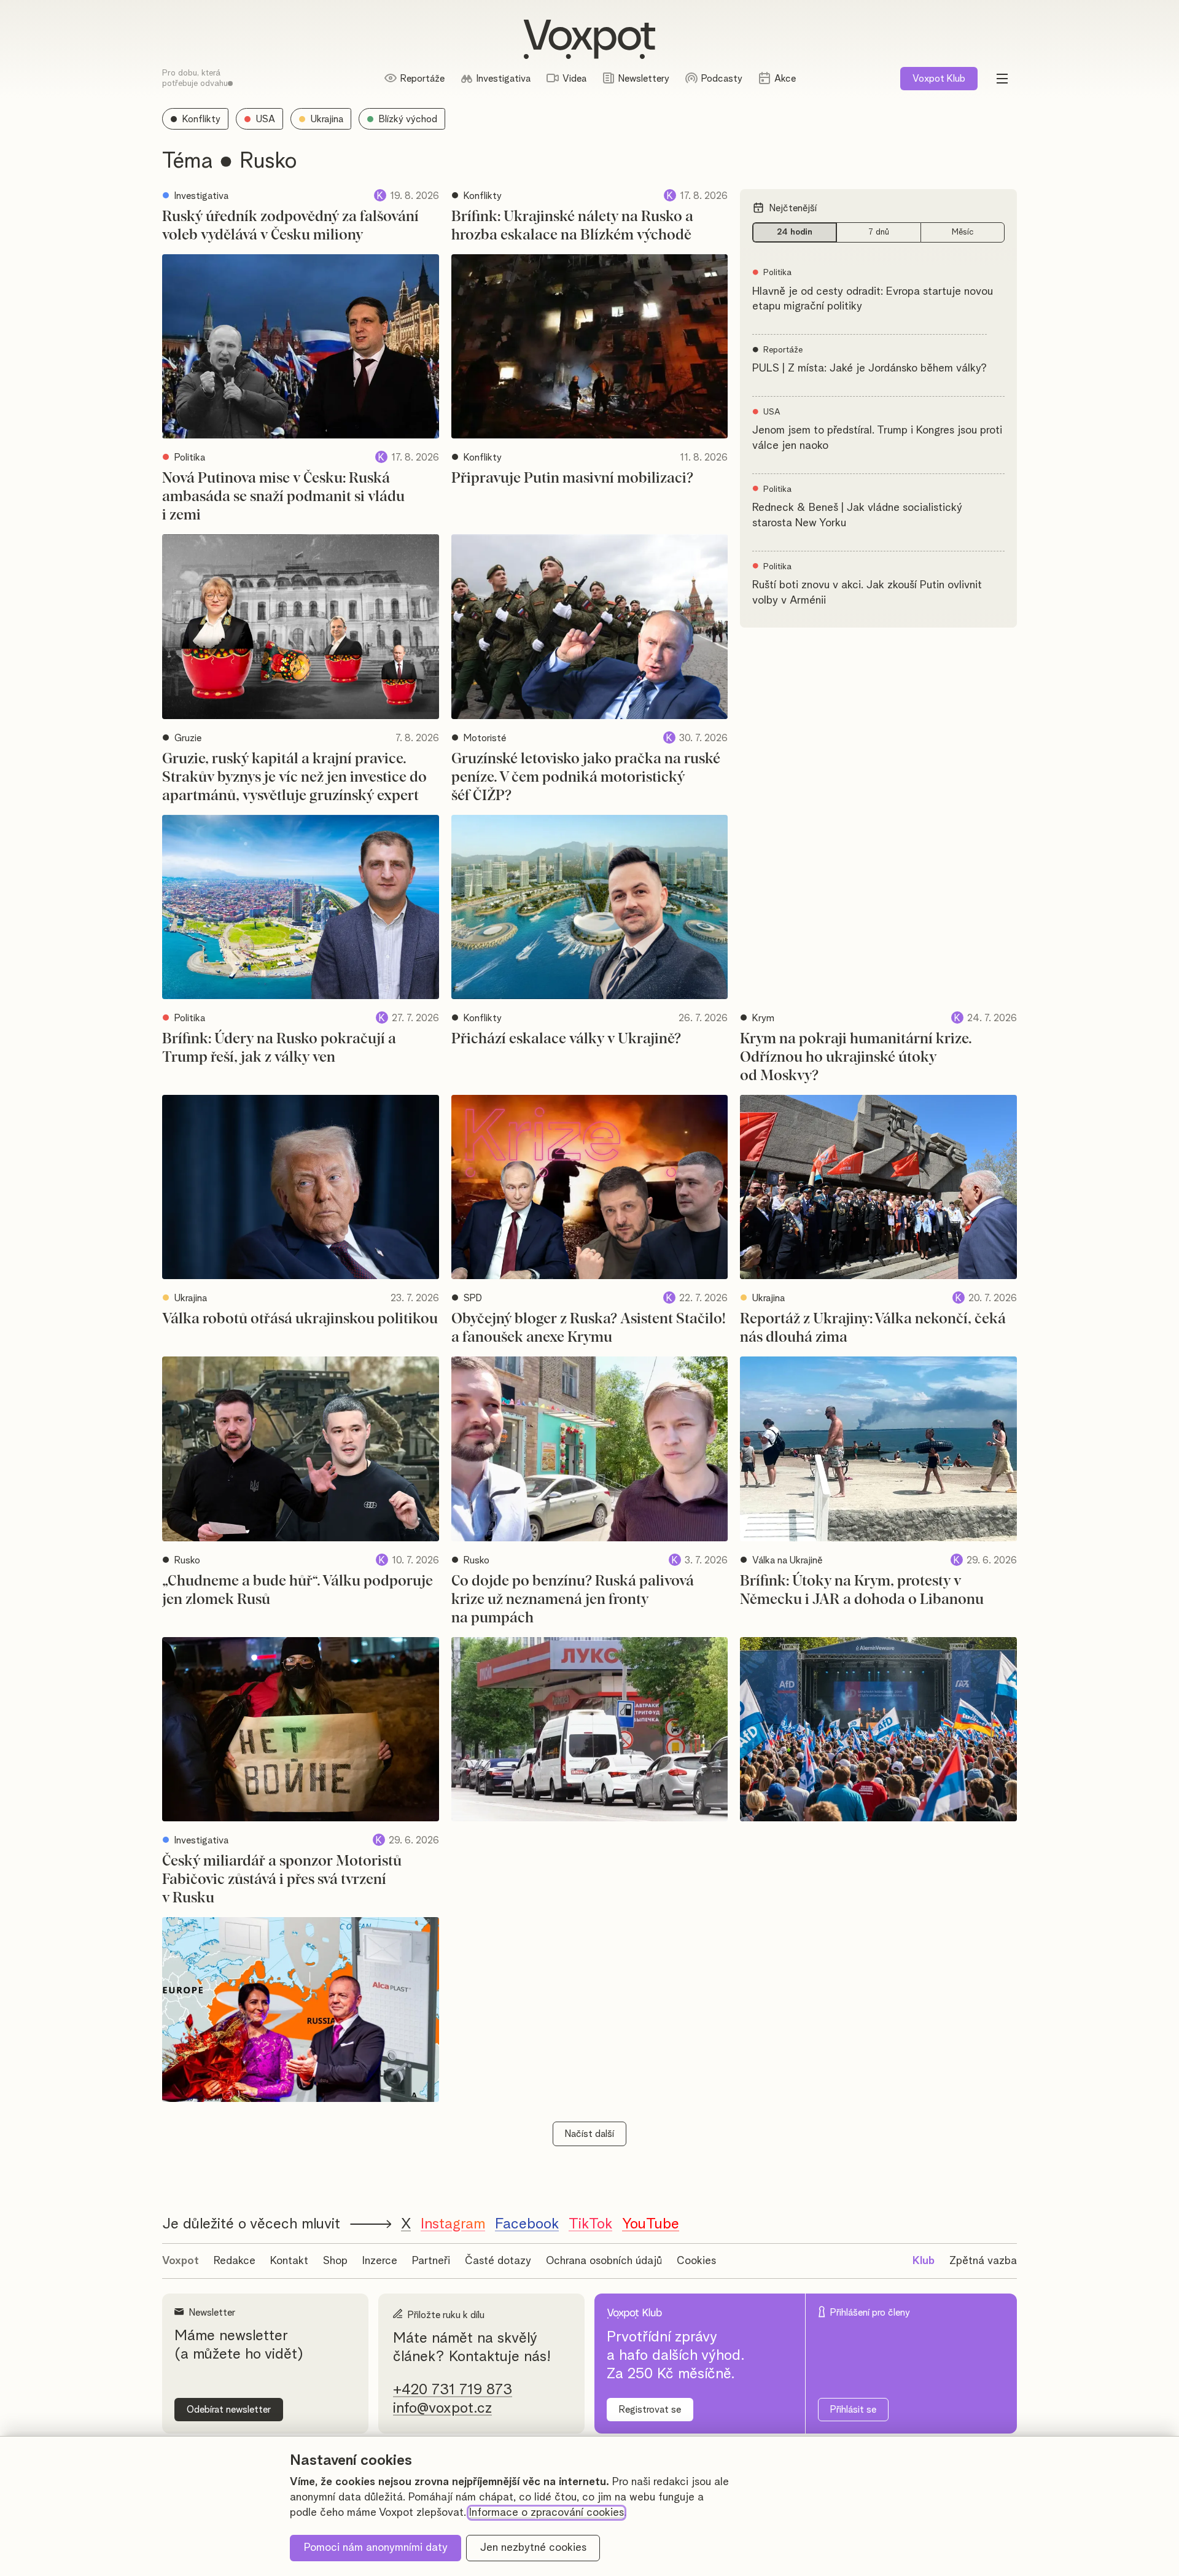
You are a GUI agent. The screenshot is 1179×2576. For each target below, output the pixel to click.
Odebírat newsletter (229, 2410)
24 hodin (795, 232)
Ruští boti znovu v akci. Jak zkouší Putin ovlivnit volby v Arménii (867, 593)
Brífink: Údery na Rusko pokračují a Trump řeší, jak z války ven (279, 1048)
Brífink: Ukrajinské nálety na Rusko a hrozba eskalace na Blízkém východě (572, 226)
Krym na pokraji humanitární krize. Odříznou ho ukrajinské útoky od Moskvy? (856, 1057)
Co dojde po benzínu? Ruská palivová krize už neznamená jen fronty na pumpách (573, 1600)
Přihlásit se (853, 2410)
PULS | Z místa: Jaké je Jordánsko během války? (870, 368)
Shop (335, 2261)
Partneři (431, 2261)
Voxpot (181, 2261)
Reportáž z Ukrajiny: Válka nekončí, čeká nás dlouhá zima (873, 1328)
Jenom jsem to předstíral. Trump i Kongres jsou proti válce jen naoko (877, 438)
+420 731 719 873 (453, 2390)
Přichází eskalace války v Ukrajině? (566, 1039)
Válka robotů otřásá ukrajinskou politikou (300, 1319)
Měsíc (963, 232)
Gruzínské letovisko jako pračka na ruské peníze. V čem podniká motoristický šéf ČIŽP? (586, 777)
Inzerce (380, 2261)
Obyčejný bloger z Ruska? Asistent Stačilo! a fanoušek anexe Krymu (589, 1328)
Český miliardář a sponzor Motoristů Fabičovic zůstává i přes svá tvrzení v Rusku (282, 1880)
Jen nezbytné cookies (533, 2548)
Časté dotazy (498, 2261)
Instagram (453, 2224)
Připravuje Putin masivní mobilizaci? (572, 478)
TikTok (590, 2224)
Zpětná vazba (983, 2261)
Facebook (527, 2224)
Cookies (696, 2261)
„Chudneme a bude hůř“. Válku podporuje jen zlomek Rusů (298, 1590)
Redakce (235, 2261)
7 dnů (879, 232)
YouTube (651, 2224)
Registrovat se (650, 2410)
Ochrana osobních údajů (604, 2261)
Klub (939, 79)
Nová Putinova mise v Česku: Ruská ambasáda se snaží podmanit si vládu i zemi (283, 497)
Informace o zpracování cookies (547, 2513)
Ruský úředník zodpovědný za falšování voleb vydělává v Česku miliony (290, 226)
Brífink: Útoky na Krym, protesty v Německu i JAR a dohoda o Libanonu (862, 1590)
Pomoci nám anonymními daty (376, 2548)
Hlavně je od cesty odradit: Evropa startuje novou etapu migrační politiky (873, 299)
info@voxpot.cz (442, 2408)
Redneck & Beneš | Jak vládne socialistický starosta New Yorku (857, 516)
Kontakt (289, 2261)
